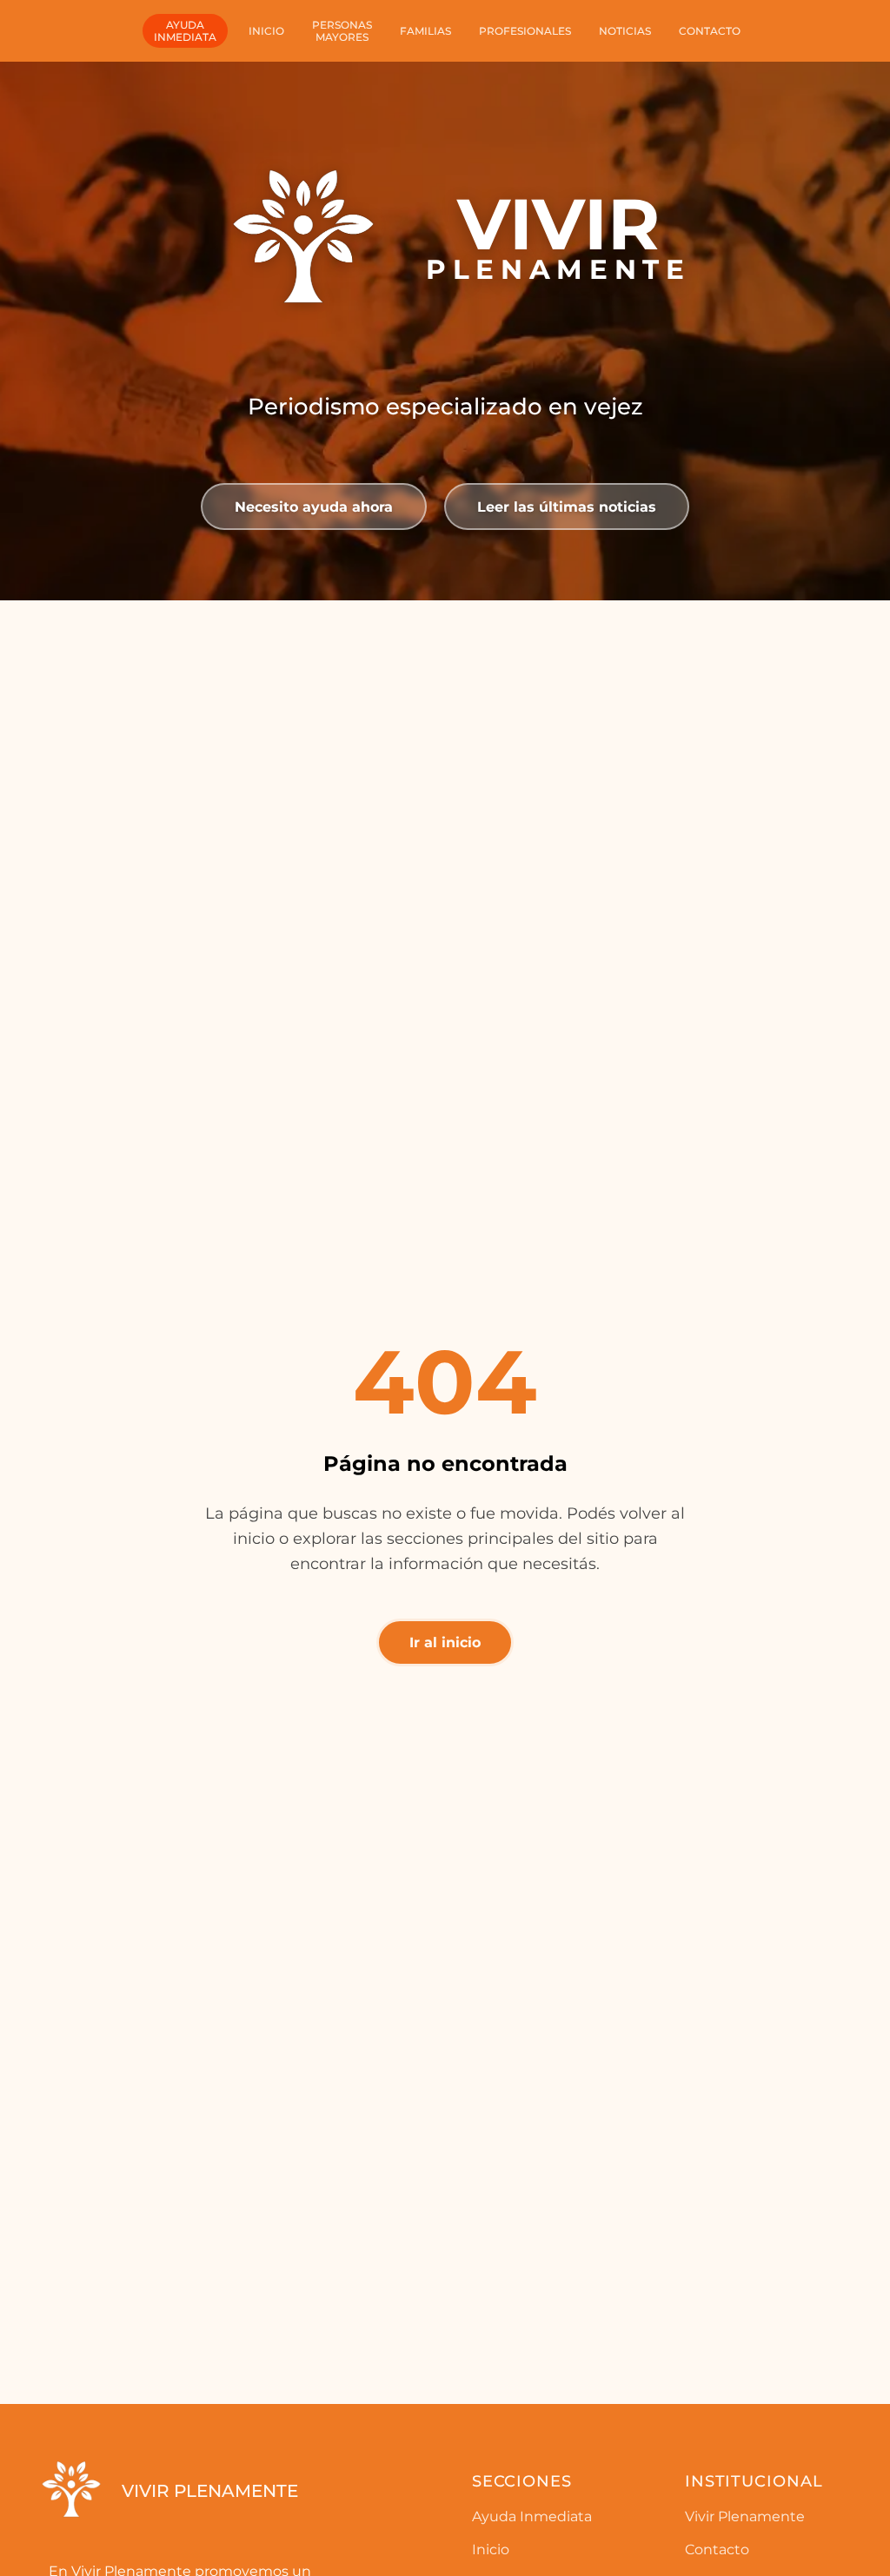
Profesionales (525, 31)
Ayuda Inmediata (532, 2516)
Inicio (266, 31)
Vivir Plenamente (745, 2516)
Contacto (710, 31)
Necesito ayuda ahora (314, 507)
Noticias (625, 31)
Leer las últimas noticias (567, 507)
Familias (425, 31)
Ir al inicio (445, 1642)
